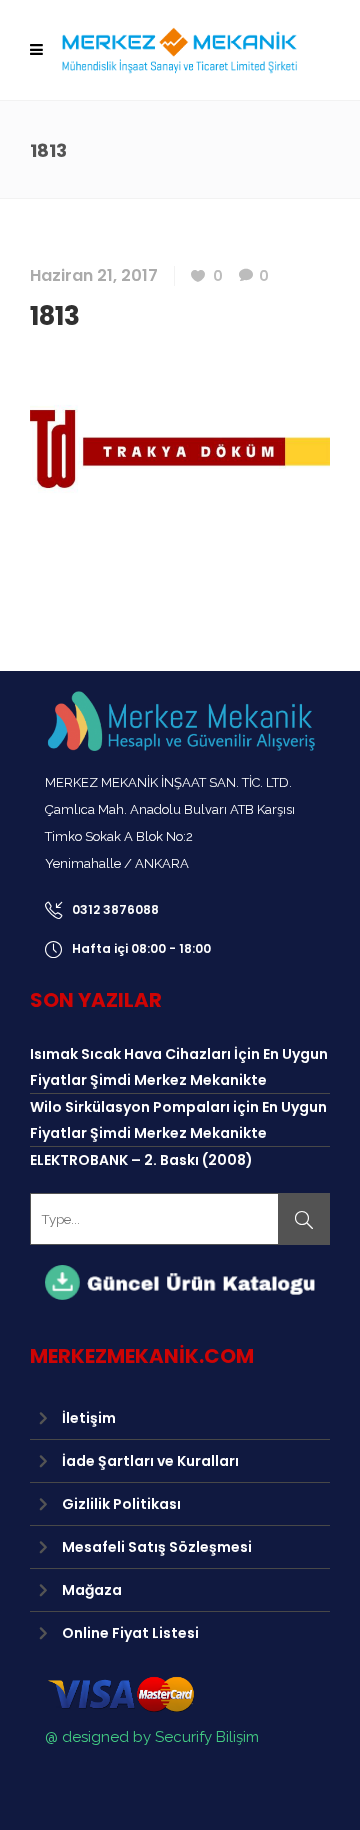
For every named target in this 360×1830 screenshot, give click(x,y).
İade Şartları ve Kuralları (150, 1461)
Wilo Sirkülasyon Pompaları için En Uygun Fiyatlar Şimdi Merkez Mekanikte (178, 1120)
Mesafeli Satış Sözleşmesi (157, 1547)
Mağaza (92, 1590)
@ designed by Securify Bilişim (152, 1737)
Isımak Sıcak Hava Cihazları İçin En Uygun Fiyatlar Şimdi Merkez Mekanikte (179, 1067)
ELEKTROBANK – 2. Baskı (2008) (141, 1160)
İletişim (89, 1418)
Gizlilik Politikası (121, 1504)
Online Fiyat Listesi (130, 1633)
